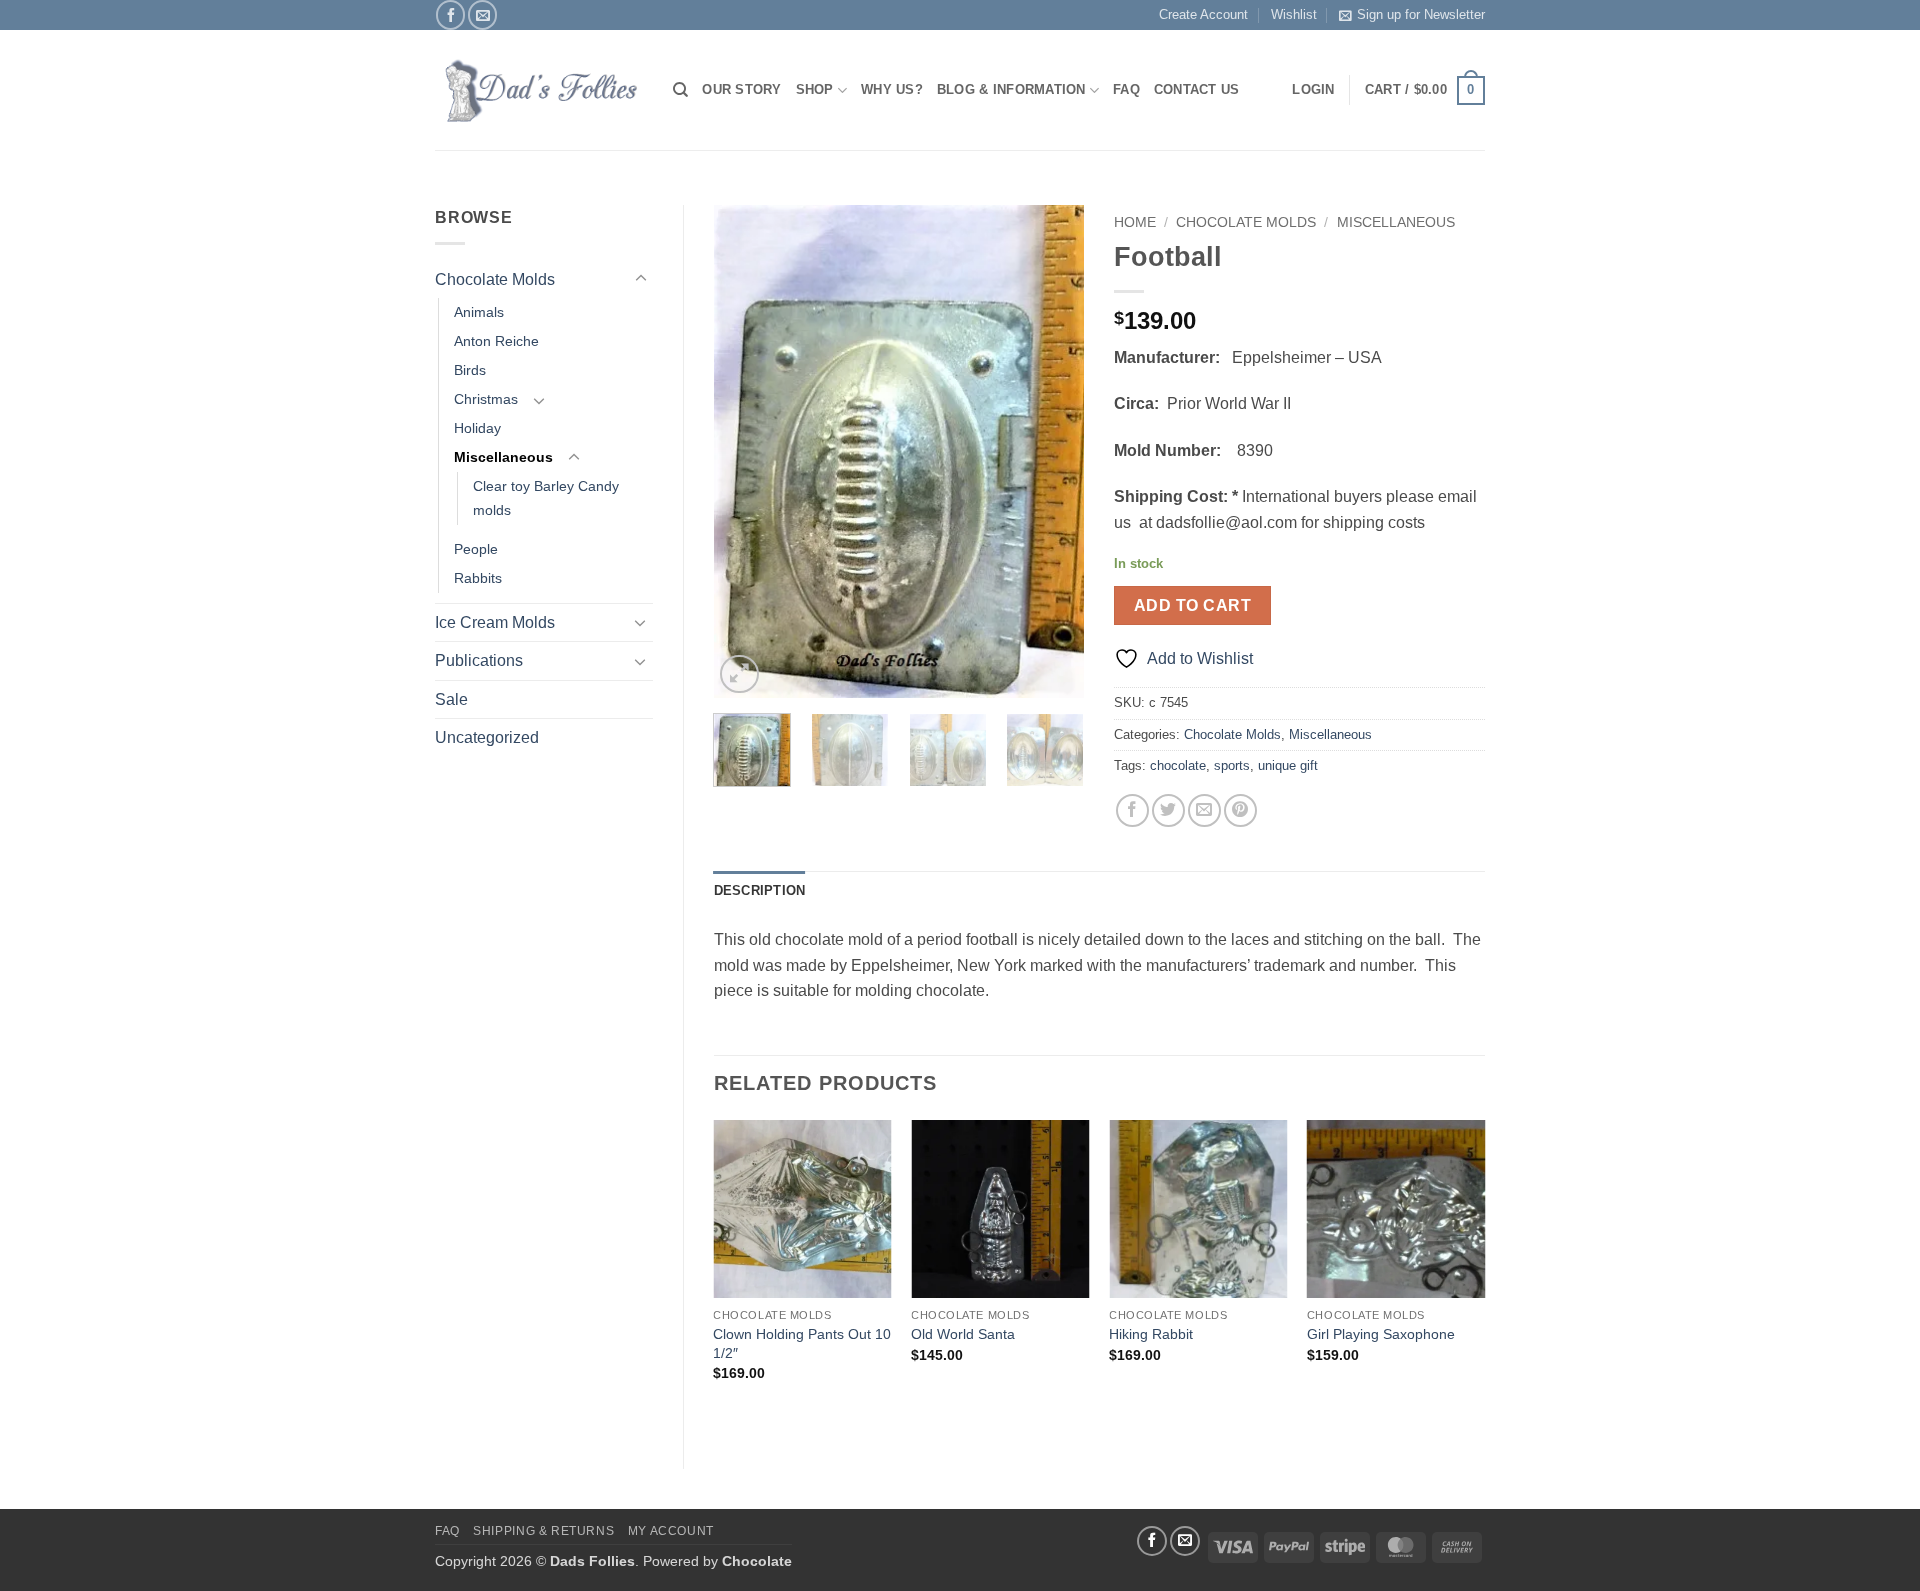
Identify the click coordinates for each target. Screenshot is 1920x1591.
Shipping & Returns (543, 1531)
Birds (470, 370)
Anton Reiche (496, 341)
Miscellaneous (503, 457)
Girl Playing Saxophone (1381, 1334)
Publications (479, 660)
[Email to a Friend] (1204, 810)
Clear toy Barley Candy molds (546, 497)
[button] (1425, 91)
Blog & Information (1011, 89)
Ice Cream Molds (495, 622)
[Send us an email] (482, 14)
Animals (479, 312)
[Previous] (746, 452)
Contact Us (1197, 89)
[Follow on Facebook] (450, 14)
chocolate (1178, 765)
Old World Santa (963, 1334)
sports (1232, 765)
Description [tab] (760, 890)
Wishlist (1294, 14)
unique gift (1288, 765)
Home (1135, 222)
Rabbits (478, 578)
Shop (815, 89)
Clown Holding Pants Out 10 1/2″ (802, 1343)
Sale (451, 699)
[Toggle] (641, 279)
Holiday (477, 428)
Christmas (486, 399)
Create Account (1203, 14)
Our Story (741, 89)
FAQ (1126, 89)
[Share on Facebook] (1132, 810)
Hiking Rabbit (1151, 1334)
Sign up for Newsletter (1421, 14)
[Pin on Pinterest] (1240, 810)
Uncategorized (487, 737)
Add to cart (1192, 605)
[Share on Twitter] (1168, 810)
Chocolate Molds (495, 279)
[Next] (1052, 452)
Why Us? (892, 89)
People (476, 549)
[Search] (680, 90)
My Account (671, 1531)
